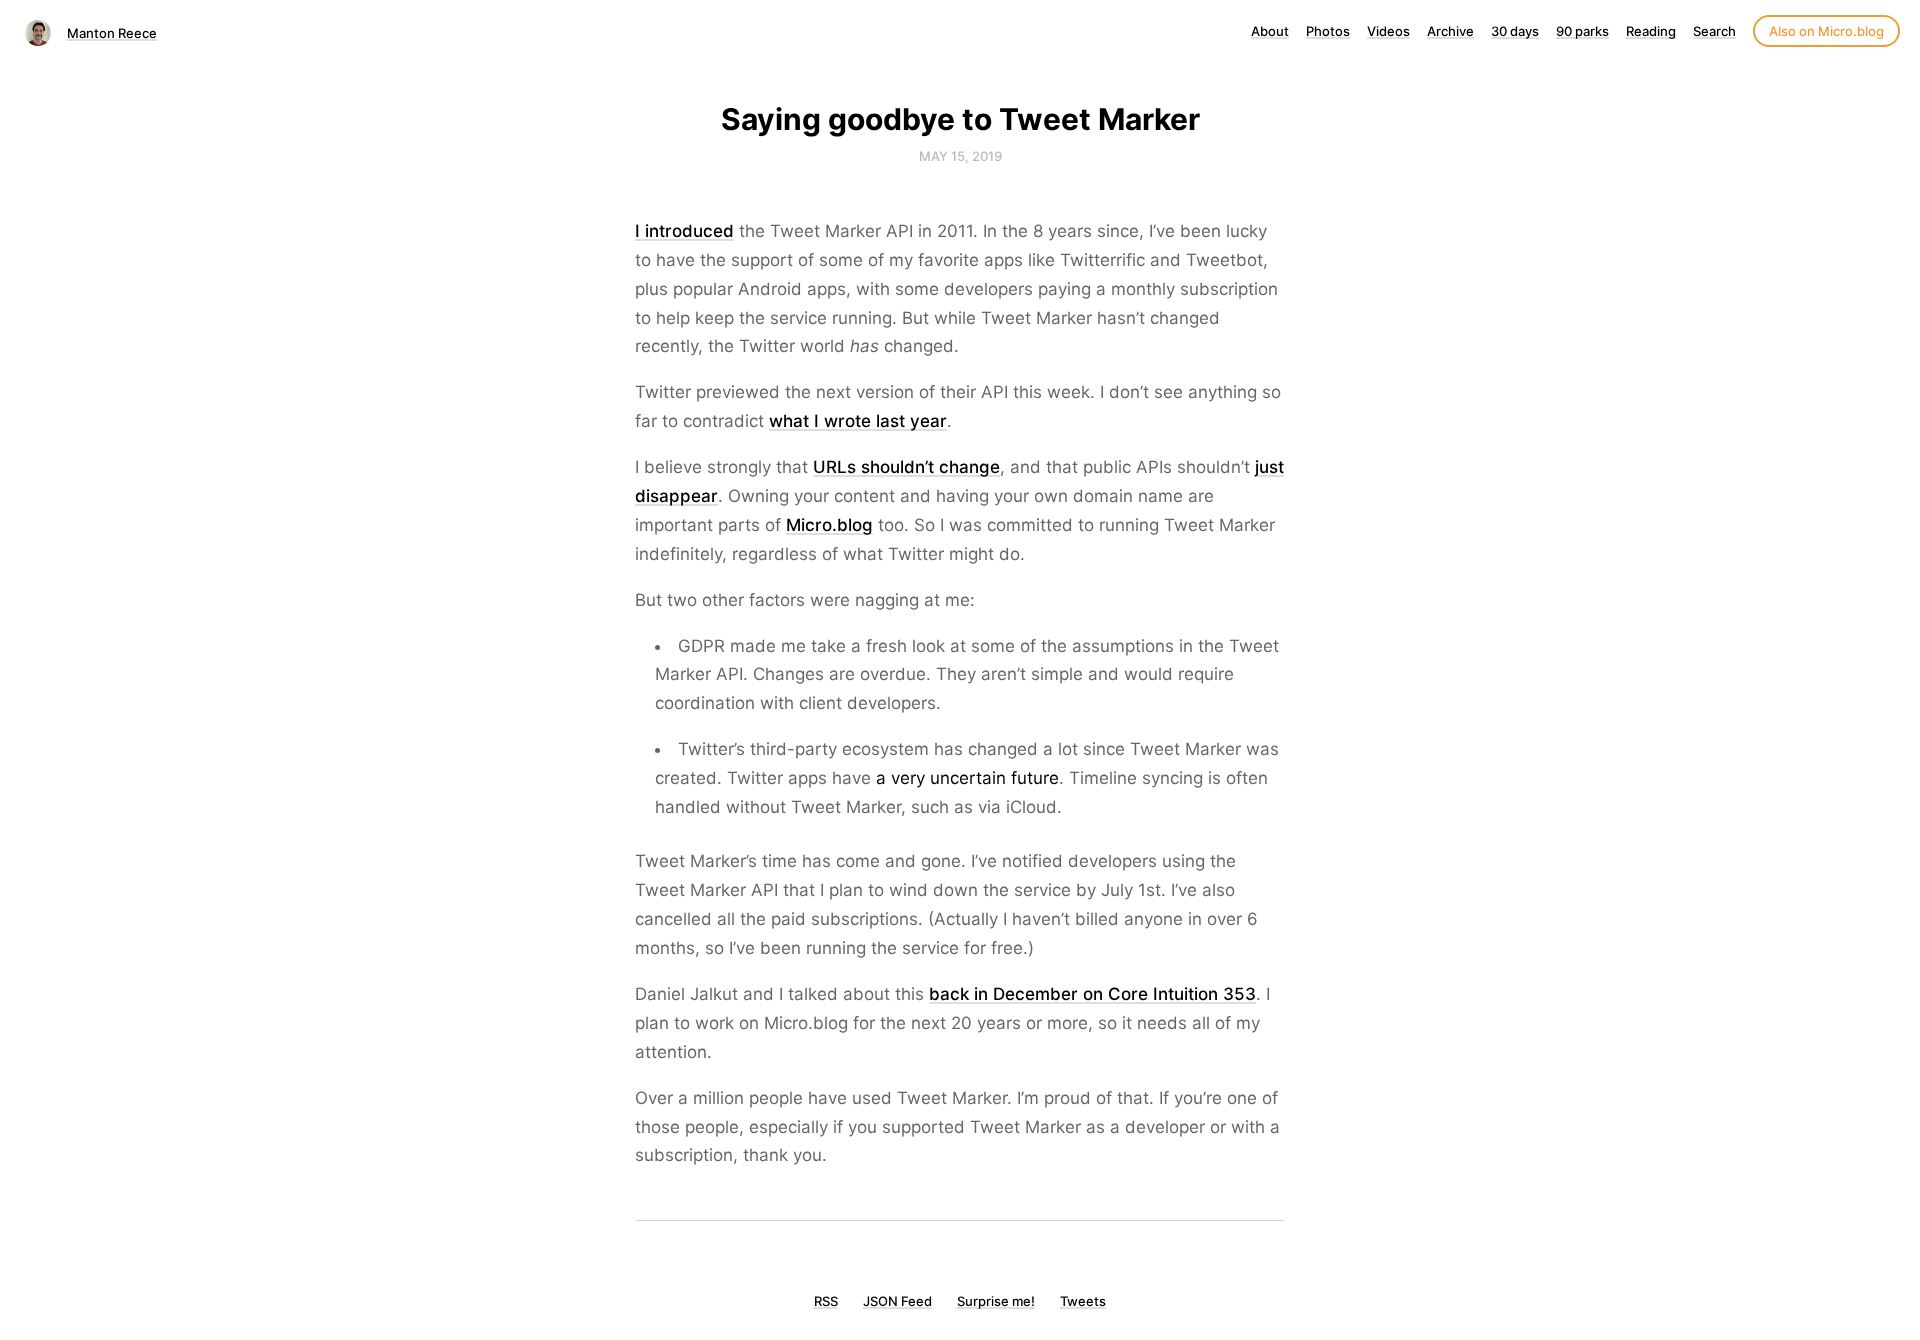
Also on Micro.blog (1826, 31)
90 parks (1582, 31)
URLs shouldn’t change (906, 467)
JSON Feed (897, 1301)
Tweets (1083, 1301)
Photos (1328, 31)
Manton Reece (112, 33)
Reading (1651, 31)
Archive (1450, 31)
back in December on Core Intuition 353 (1092, 994)
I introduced (684, 231)
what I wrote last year (858, 421)
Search (1714, 31)
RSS (826, 1301)
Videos (1388, 31)
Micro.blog (829, 525)
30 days (1515, 31)
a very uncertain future (967, 778)
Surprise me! (996, 1301)
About (1270, 31)
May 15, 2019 (960, 156)
